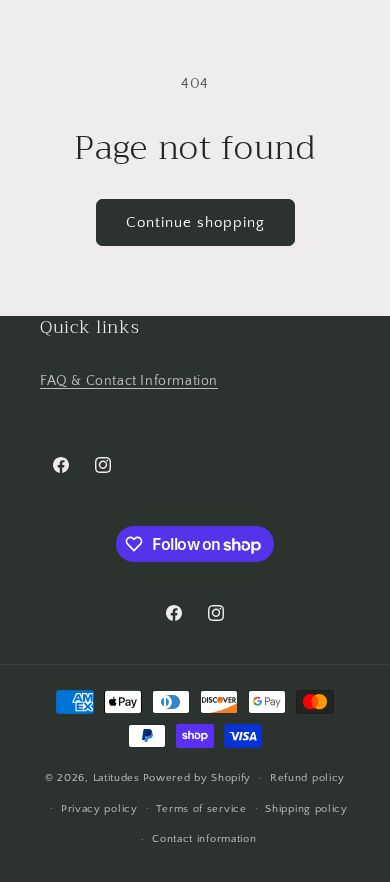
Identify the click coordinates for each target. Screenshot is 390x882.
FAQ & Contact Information (129, 381)
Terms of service (201, 809)
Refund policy (307, 778)
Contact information (204, 839)
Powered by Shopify (197, 778)
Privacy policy (99, 809)
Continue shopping (195, 222)
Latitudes (116, 778)
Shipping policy (306, 809)
